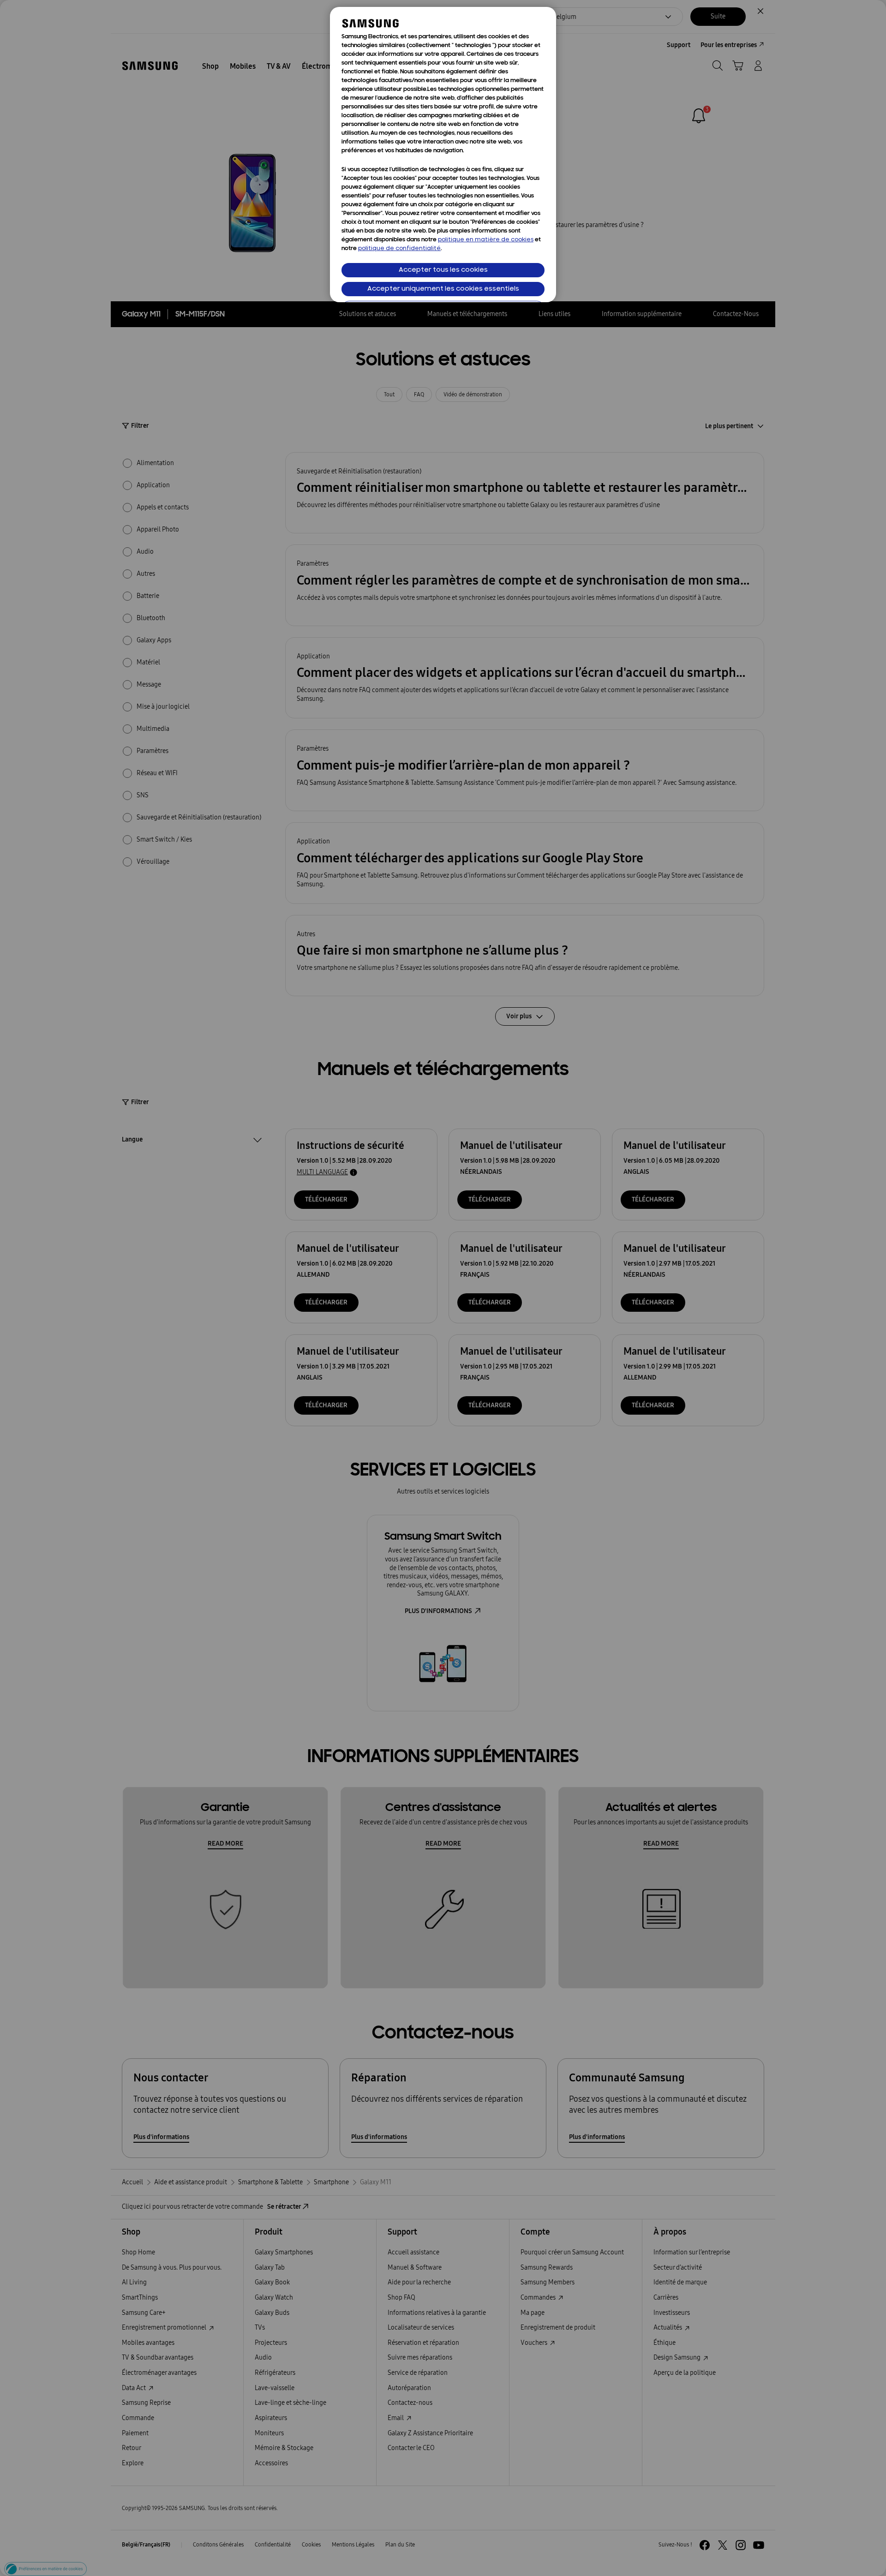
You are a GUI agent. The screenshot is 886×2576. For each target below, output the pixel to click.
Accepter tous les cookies (443, 270)
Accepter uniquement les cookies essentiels (443, 289)
